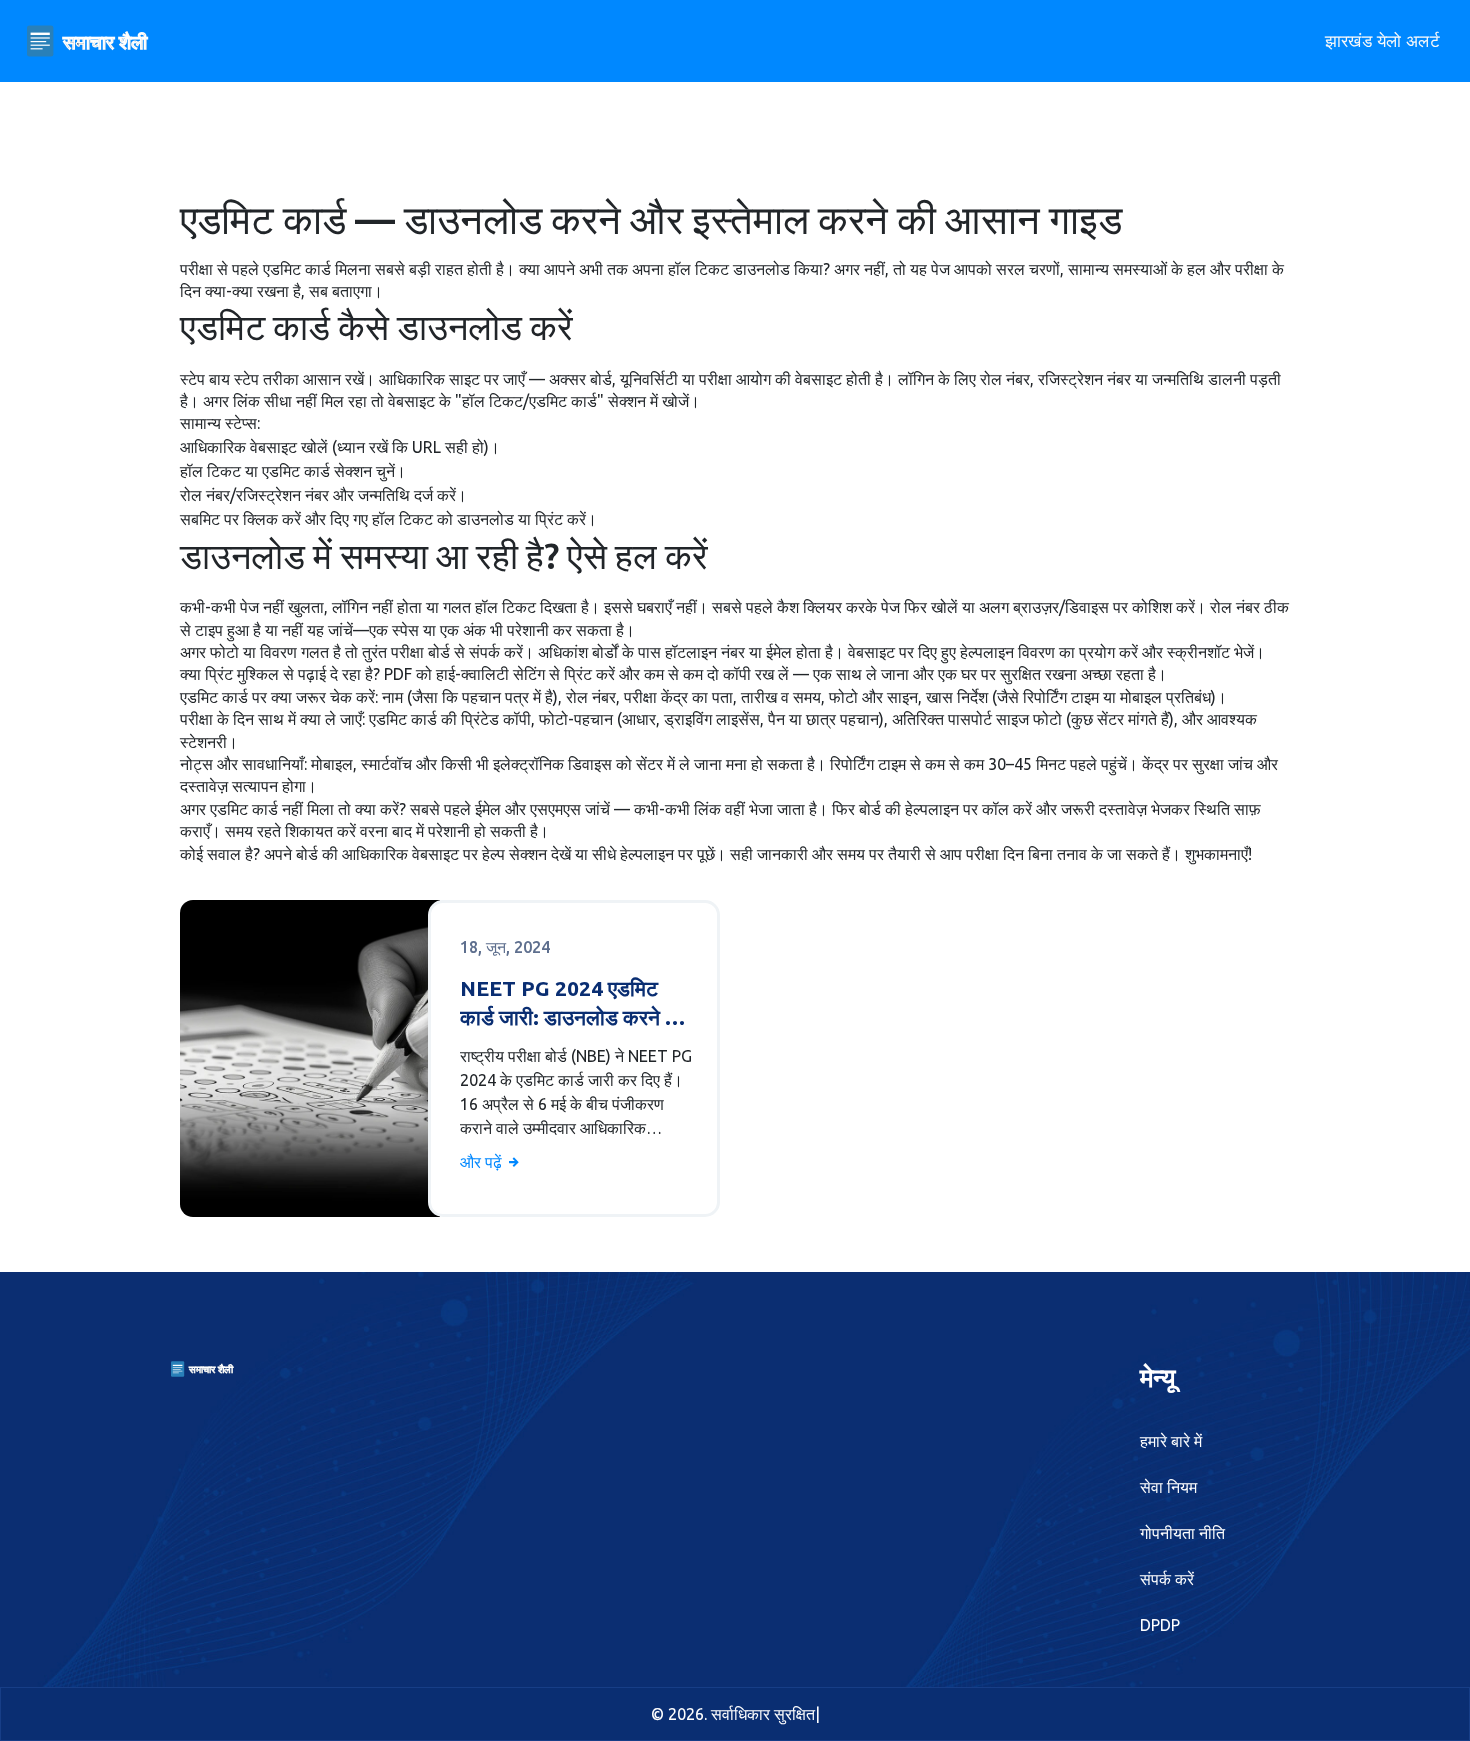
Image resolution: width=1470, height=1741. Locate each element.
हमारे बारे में (1171, 1441)
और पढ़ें (483, 1162)
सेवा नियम (1168, 1487)
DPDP (1160, 1625)
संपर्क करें (1167, 1579)
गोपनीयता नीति (1182, 1533)
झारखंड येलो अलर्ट (1382, 40)
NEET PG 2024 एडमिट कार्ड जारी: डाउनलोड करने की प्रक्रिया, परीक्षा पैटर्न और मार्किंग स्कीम (573, 1004)
